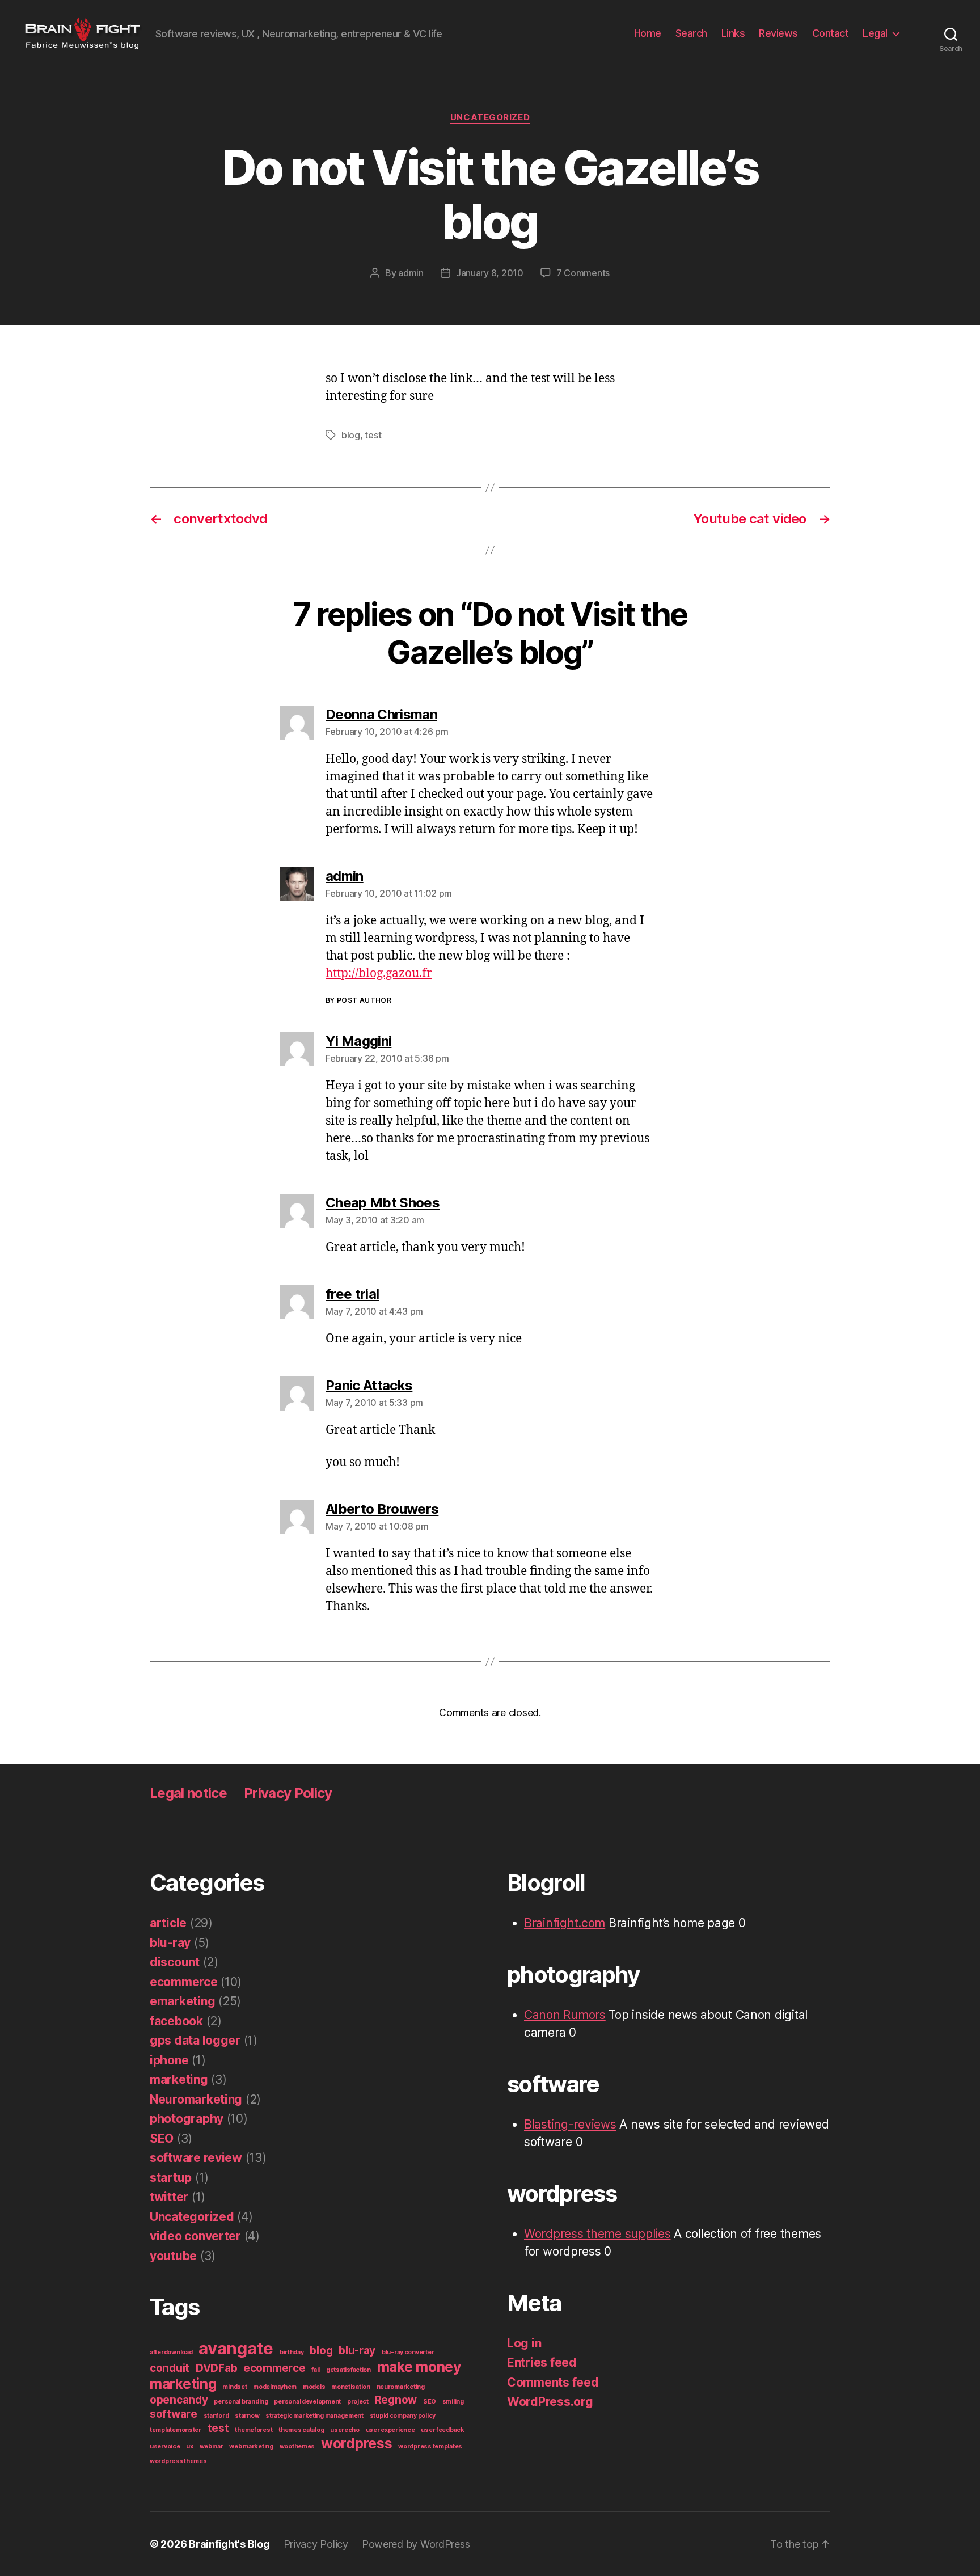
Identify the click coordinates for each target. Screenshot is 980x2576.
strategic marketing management (314, 2416)
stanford (216, 2416)
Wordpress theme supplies (597, 2234)
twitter (169, 2197)
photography (187, 2119)
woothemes (297, 2446)
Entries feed (542, 2362)
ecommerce (184, 1982)
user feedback (443, 2430)
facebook (176, 2021)
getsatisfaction (349, 2370)
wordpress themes (178, 2461)
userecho (345, 2430)
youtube (173, 2256)
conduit (170, 2368)
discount (175, 1962)
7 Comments (583, 273)
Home (648, 33)
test (373, 435)
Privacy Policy (288, 1793)
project (358, 2402)
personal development (307, 2402)
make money (419, 2367)
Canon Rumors (565, 2015)
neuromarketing (401, 2387)
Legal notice (188, 1793)
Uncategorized (490, 117)
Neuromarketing (196, 2099)
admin (411, 273)
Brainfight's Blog (229, 2544)
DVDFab (216, 2368)
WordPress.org (550, 2402)
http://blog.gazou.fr (379, 974)
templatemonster (176, 2430)
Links (733, 33)
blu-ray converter (408, 2352)
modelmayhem (275, 2387)
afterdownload (171, 2352)
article (168, 1923)
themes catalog (301, 2430)
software (174, 2414)
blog (351, 435)
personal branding (241, 2402)
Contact (831, 33)
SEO (162, 2138)
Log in (524, 2343)
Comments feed (553, 2382)
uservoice (165, 2446)
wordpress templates (430, 2446)
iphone (169, 2060)
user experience (390, 2430)
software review (196, 2158)
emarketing (182, 2001)
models (314, 2387)
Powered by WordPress (416, 2544)
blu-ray (170, 1943)
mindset (235, 2387)
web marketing (251, 2446)
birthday (292, 2352)
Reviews (778, 33)
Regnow (396, 2400)
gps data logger (195, 2040)
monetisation (351, 2387)
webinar (212, 2446)
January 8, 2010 (490, 273)
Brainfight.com (565, 1923)
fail (316, 2370)
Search (691, 33)
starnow (247, 2416)
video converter (195, 2236)
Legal (875, 33)
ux (189, 2446)
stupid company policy (403, 2416)
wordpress (357, 2443)
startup (171, 2178)
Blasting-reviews (570, 2124)
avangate (236, 2348)
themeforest (254, 2430)
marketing (179, 2079)
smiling (453, 2402)
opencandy (179, 2400)
